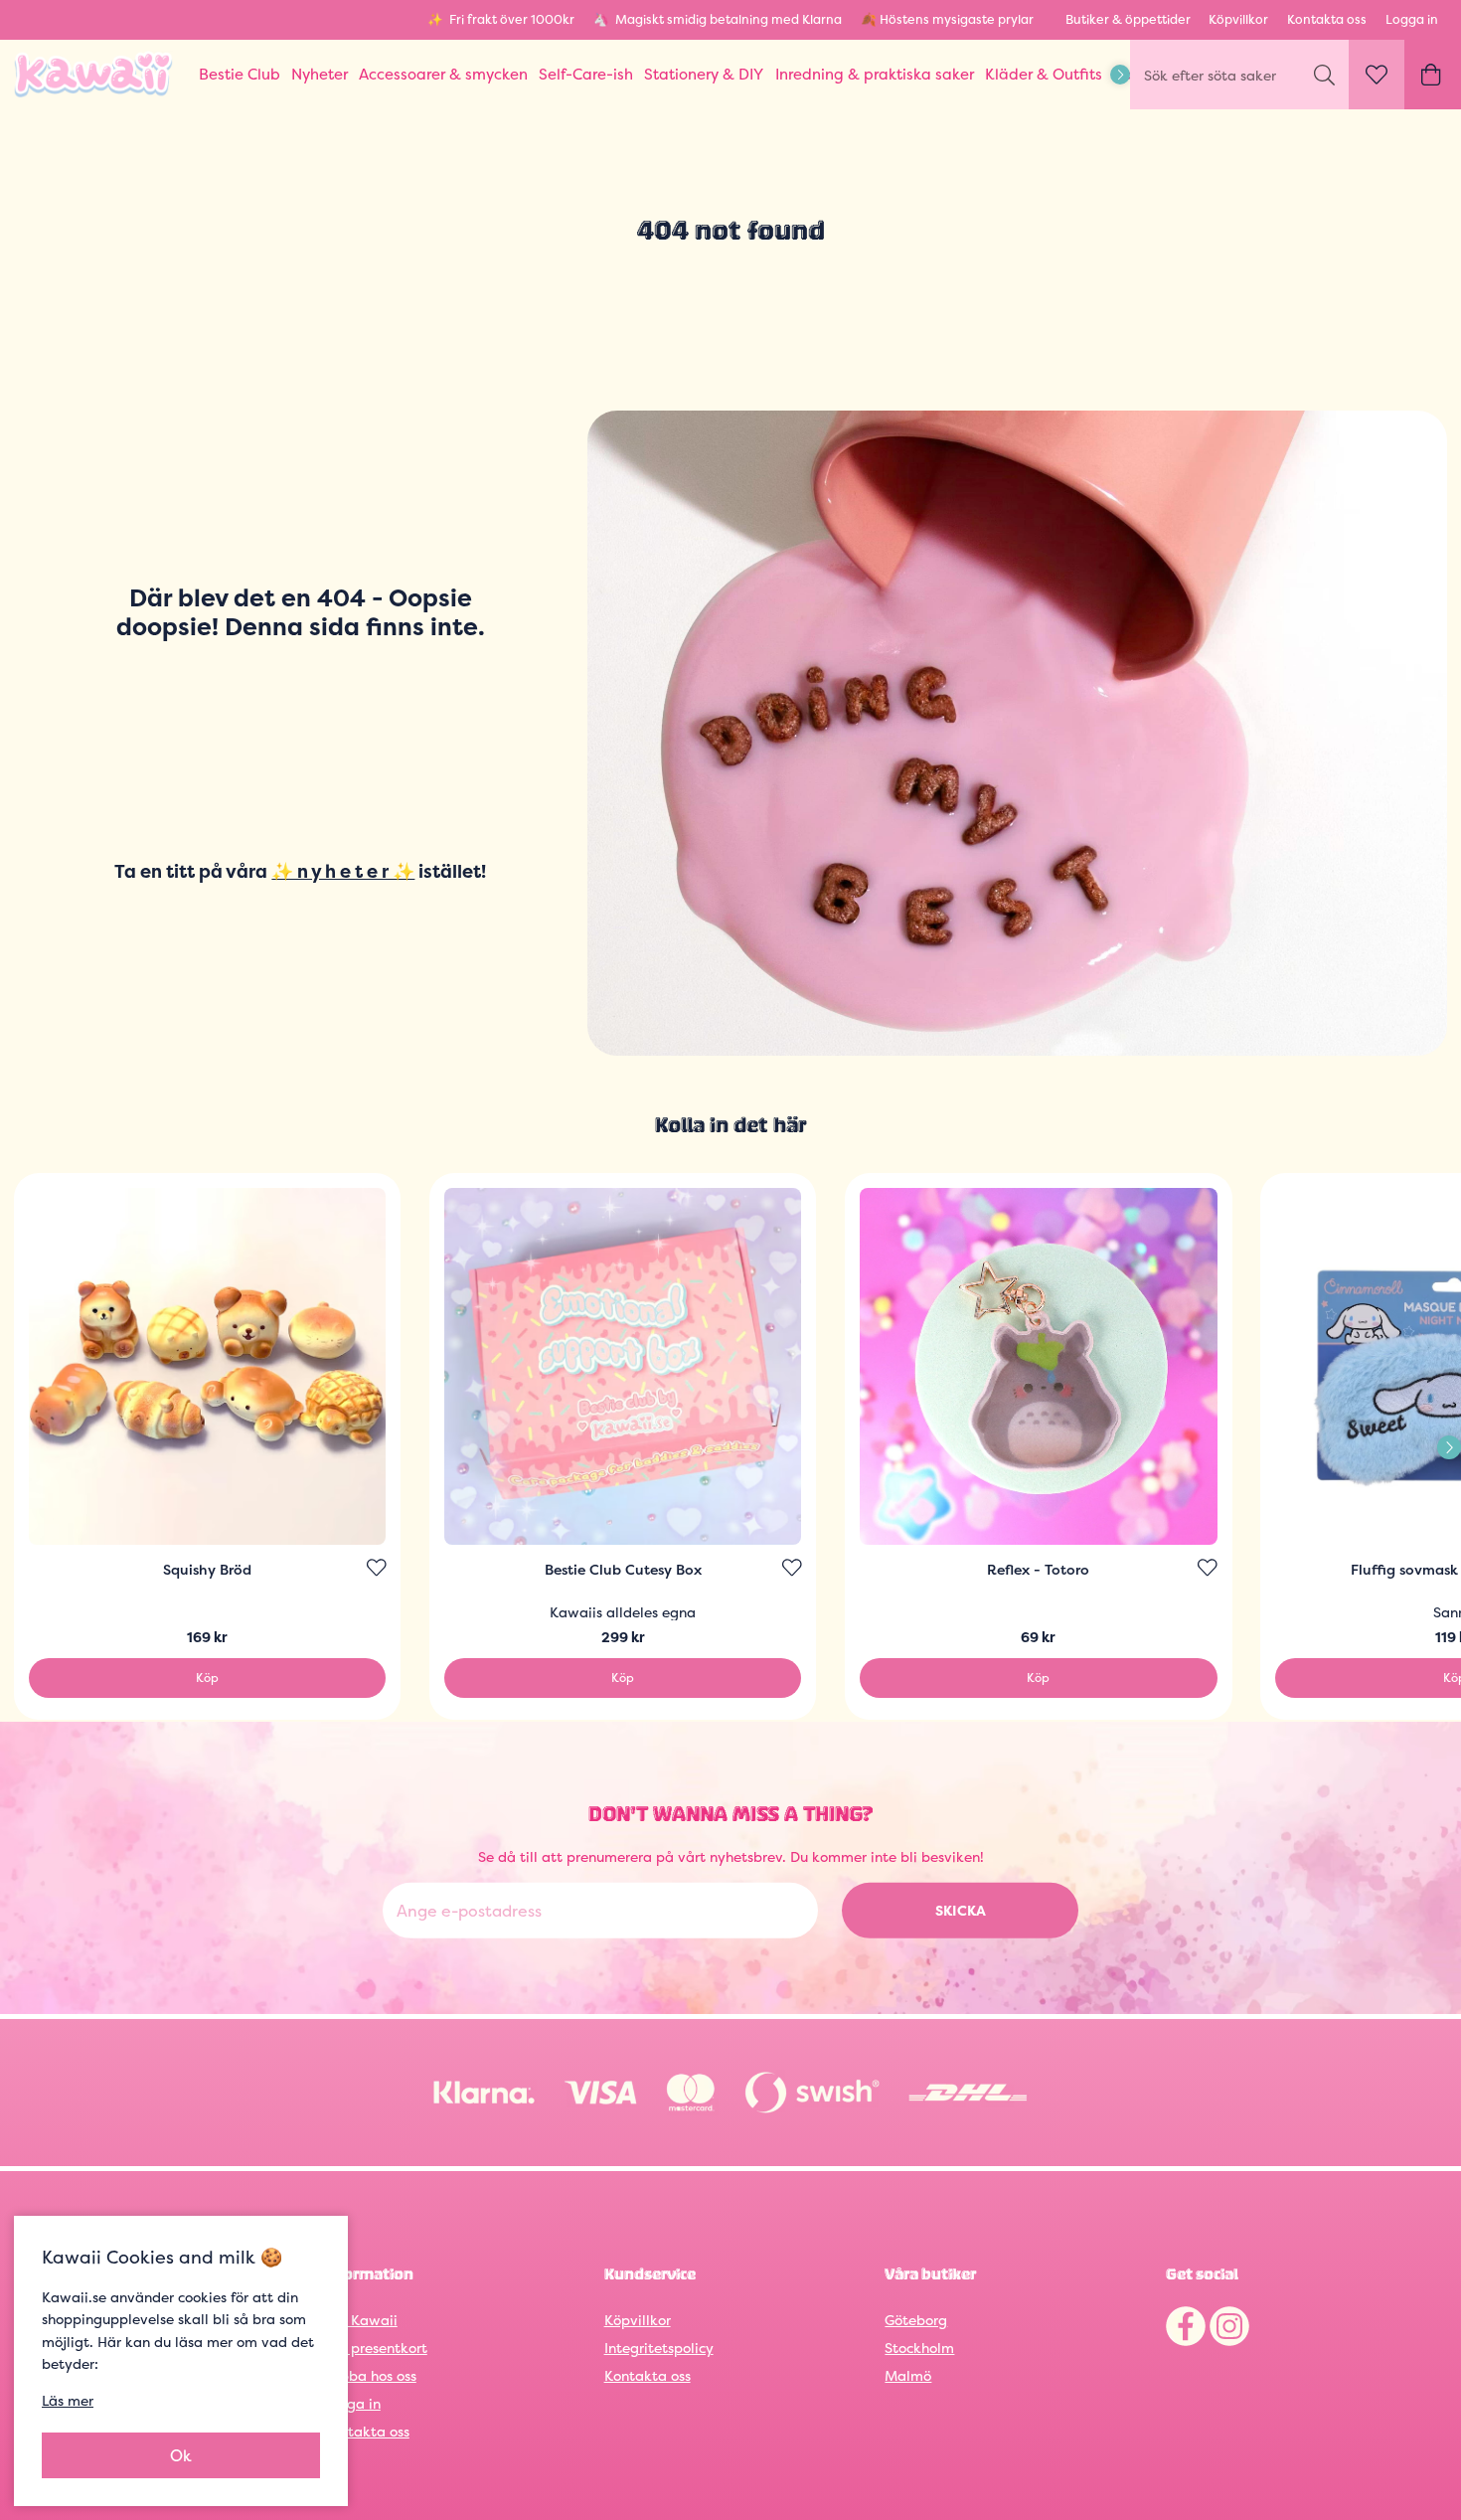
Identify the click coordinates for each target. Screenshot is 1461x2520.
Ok (181, 2455)
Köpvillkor (1238, 19)
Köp (207, 1678)
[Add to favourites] (377, 1568)
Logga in (1412, 19)
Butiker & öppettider (1128, 19)
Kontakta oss (1327, 19)
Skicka (961, 1910)
